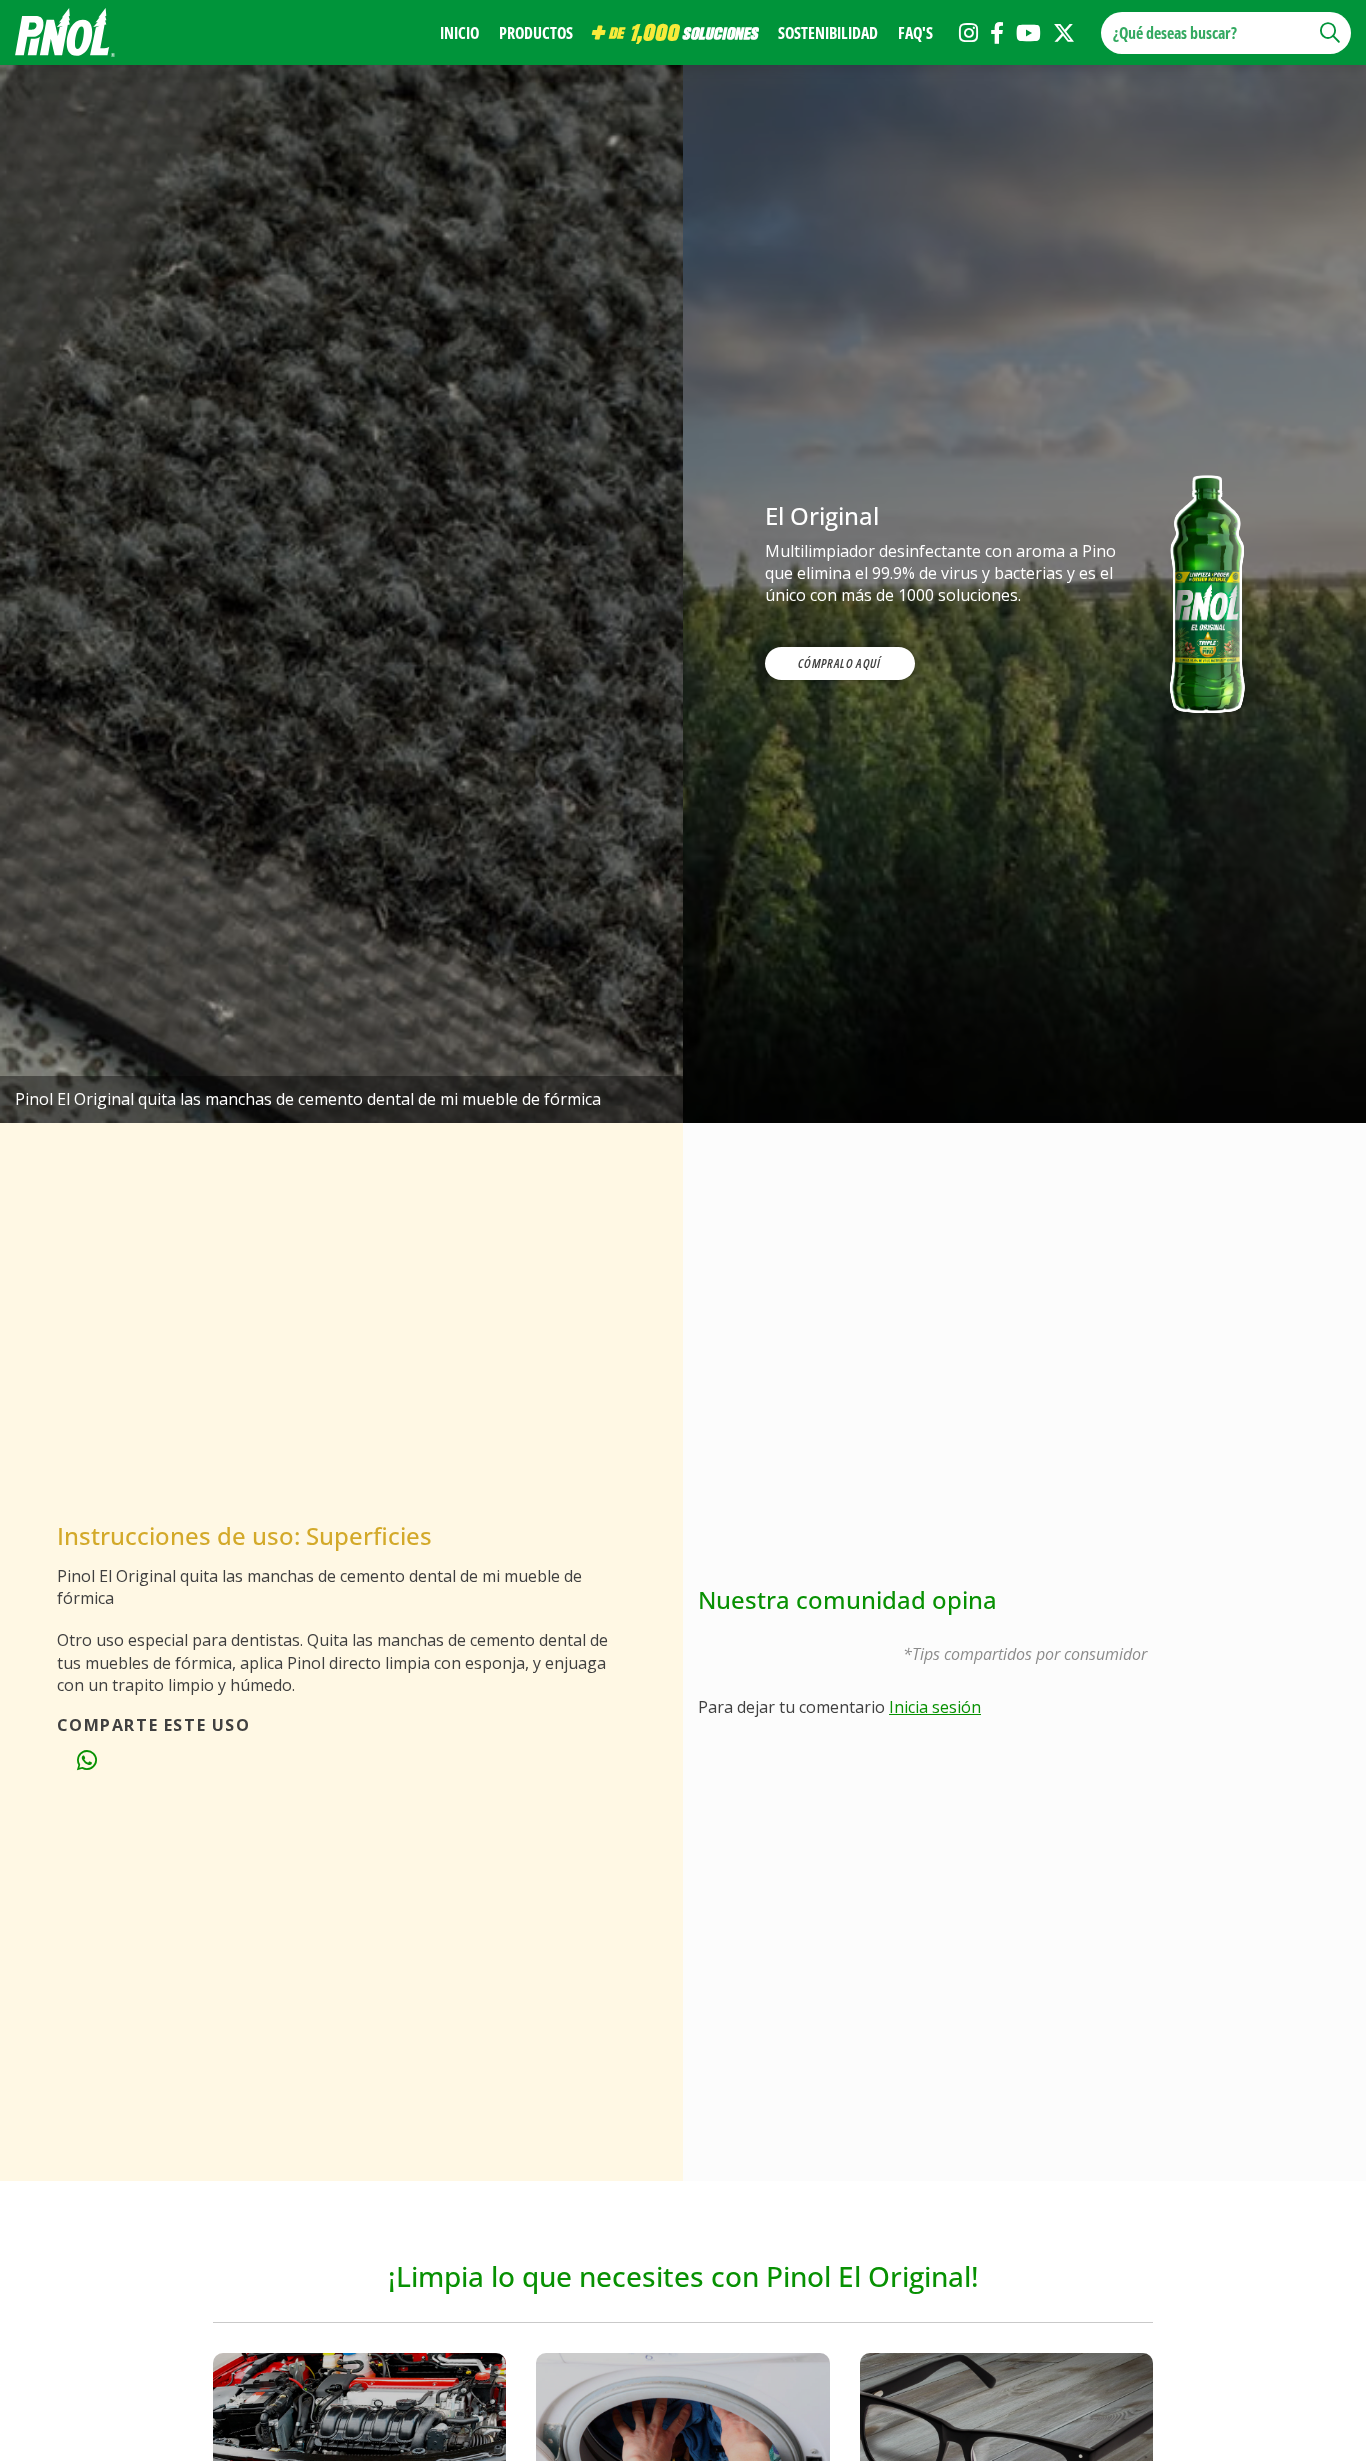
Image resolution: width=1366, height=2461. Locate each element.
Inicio (459, 33)
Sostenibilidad (828, 33)
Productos (536, 33)
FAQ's (915, 33)
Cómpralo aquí (839, 663)
